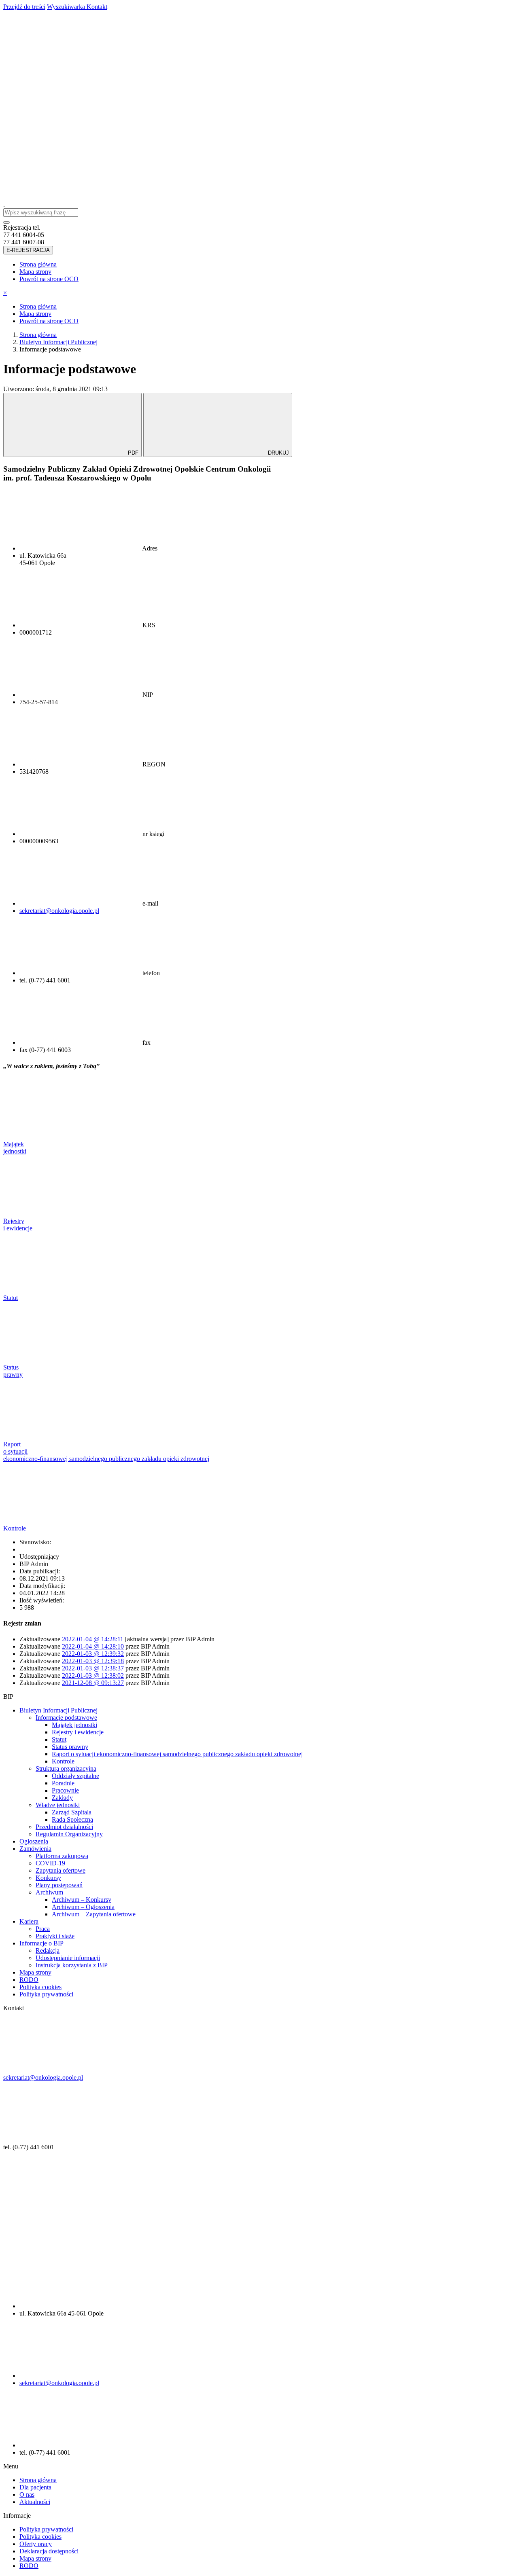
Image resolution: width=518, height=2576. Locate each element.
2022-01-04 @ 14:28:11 (93, 1639)
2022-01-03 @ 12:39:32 (93, 1654)
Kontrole (63, 1761)
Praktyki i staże (55, 1936)
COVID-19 (50, 1863)
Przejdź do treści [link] (24, 7)
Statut (59, 1739)
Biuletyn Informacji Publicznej (58, 1710)
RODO (29, 1980)
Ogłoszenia (34, 1841)
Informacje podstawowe (66, 1718)
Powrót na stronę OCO (49, 279)
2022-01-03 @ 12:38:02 (93, 1675)
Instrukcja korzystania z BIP (72, 1965)
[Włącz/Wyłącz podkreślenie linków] (64, 197)
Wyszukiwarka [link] (67, 7)
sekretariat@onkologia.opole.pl (59, 911)
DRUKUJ (278, 453)
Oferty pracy (36, 2544)
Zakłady (62, 1798)
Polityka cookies (40, 1987)
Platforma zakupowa (62, 1856)
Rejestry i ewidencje (78, 1732)
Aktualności (35, 2502)
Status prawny (70, 1747)
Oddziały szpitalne (75, 1776)
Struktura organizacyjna (66, 1768)
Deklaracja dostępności (49, 2551)
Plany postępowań (59, 1885)
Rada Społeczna (72, 1819)
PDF (133, 453)
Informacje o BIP (41, 1943)
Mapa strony (35, 272)
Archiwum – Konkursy (82, 1900)
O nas (27, 2495)
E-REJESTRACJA (28, 250)
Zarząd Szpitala (72, 1812)
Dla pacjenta (35, 2487)
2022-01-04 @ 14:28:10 (93, 1646)
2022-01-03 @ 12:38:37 (93, 1668)
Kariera (29, 1921)
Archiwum (49, 1892)
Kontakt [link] (97, 7)
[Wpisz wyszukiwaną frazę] (6, 222)
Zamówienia (35, 1849)
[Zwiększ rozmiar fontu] (64, 135)
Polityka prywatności (46, 1994)
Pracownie (65, 1790)
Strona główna (38, 264)
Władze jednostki (58, 1805)
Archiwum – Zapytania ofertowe (94, 1914)
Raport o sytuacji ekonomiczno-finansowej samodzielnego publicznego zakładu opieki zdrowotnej (177, 1754)
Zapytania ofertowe (61, 1870)
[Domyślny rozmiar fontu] (187, 135)
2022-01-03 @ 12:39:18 (93, 1661)
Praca (43, 1929)
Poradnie (63, 1783)
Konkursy (48, 1878)
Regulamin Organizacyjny (69, 1834)
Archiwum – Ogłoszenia (83, 1907)
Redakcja (48, 1951)
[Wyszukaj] (187, 197)
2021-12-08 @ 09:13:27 (93, 1683)
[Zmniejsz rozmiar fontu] (310, 135)
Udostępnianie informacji (68, 1958)
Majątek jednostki (74, 1725)
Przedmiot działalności (64, 1827)
